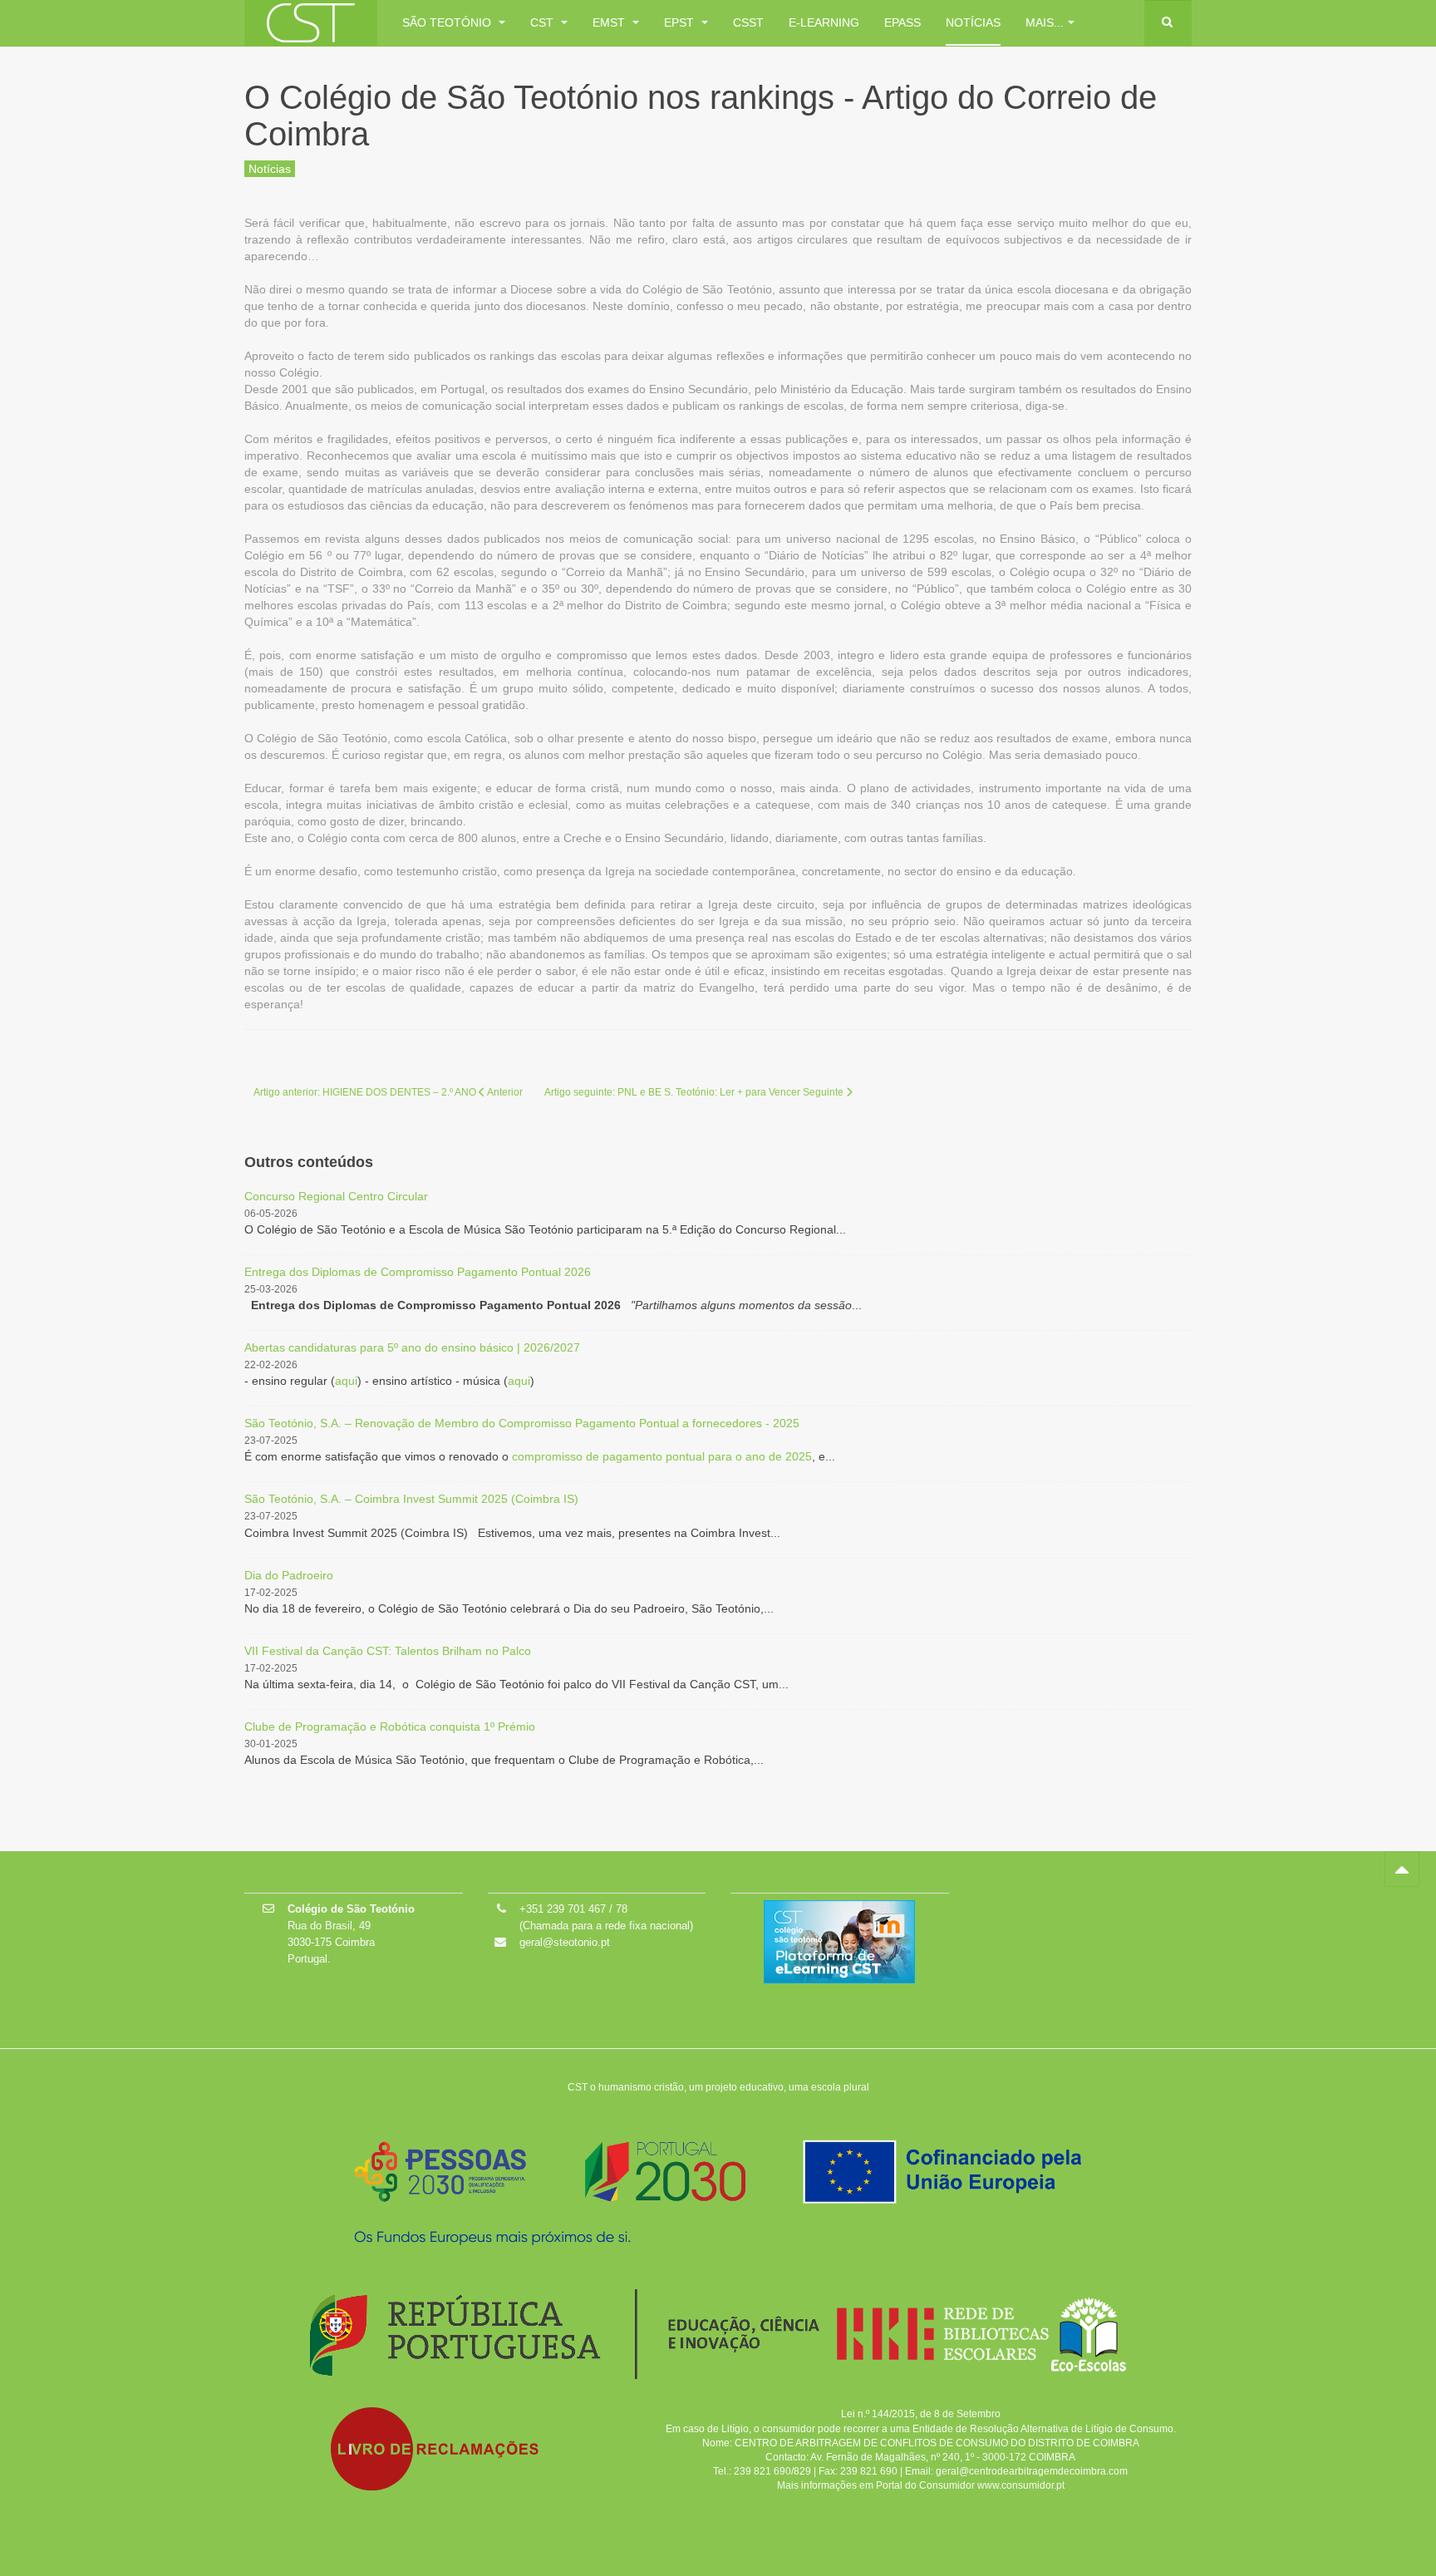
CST (543, 22)
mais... (1045, 22)
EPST (681, 22)
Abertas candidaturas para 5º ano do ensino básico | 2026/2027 (412, 1347)
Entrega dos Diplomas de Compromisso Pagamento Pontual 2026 (418, 1272)
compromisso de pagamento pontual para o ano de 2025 (662, 1456)
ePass (902, 22)
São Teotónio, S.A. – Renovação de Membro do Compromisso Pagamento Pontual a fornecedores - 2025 (522, 1423)
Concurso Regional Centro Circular (336, 1196)
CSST (748, 22)
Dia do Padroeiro (289, 1575)
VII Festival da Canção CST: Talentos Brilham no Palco (388, 1651)
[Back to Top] (1402, 1869)
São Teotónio (448, 22)
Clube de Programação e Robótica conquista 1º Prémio (390, 1726)
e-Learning (824, 22)
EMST (610, 22)
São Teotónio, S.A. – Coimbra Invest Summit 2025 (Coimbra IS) (411, 1499)
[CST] (311, 23)
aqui (346, 1381)
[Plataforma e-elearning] (839, 1941)
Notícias (973, 22)
